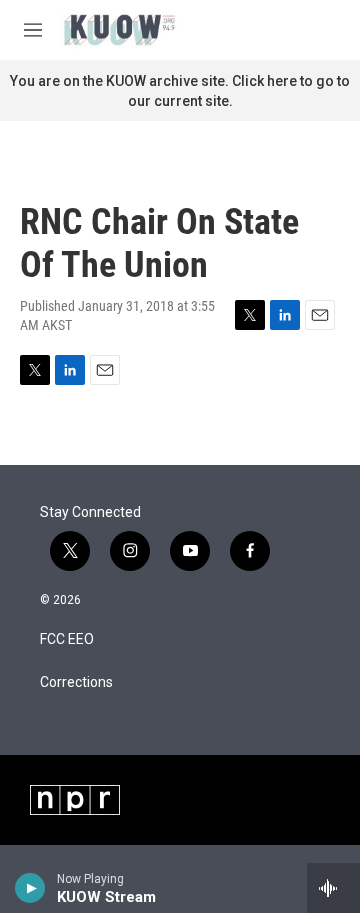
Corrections (76, 682)
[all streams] (333, 888)
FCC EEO (67, 639)
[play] (30, 888)
